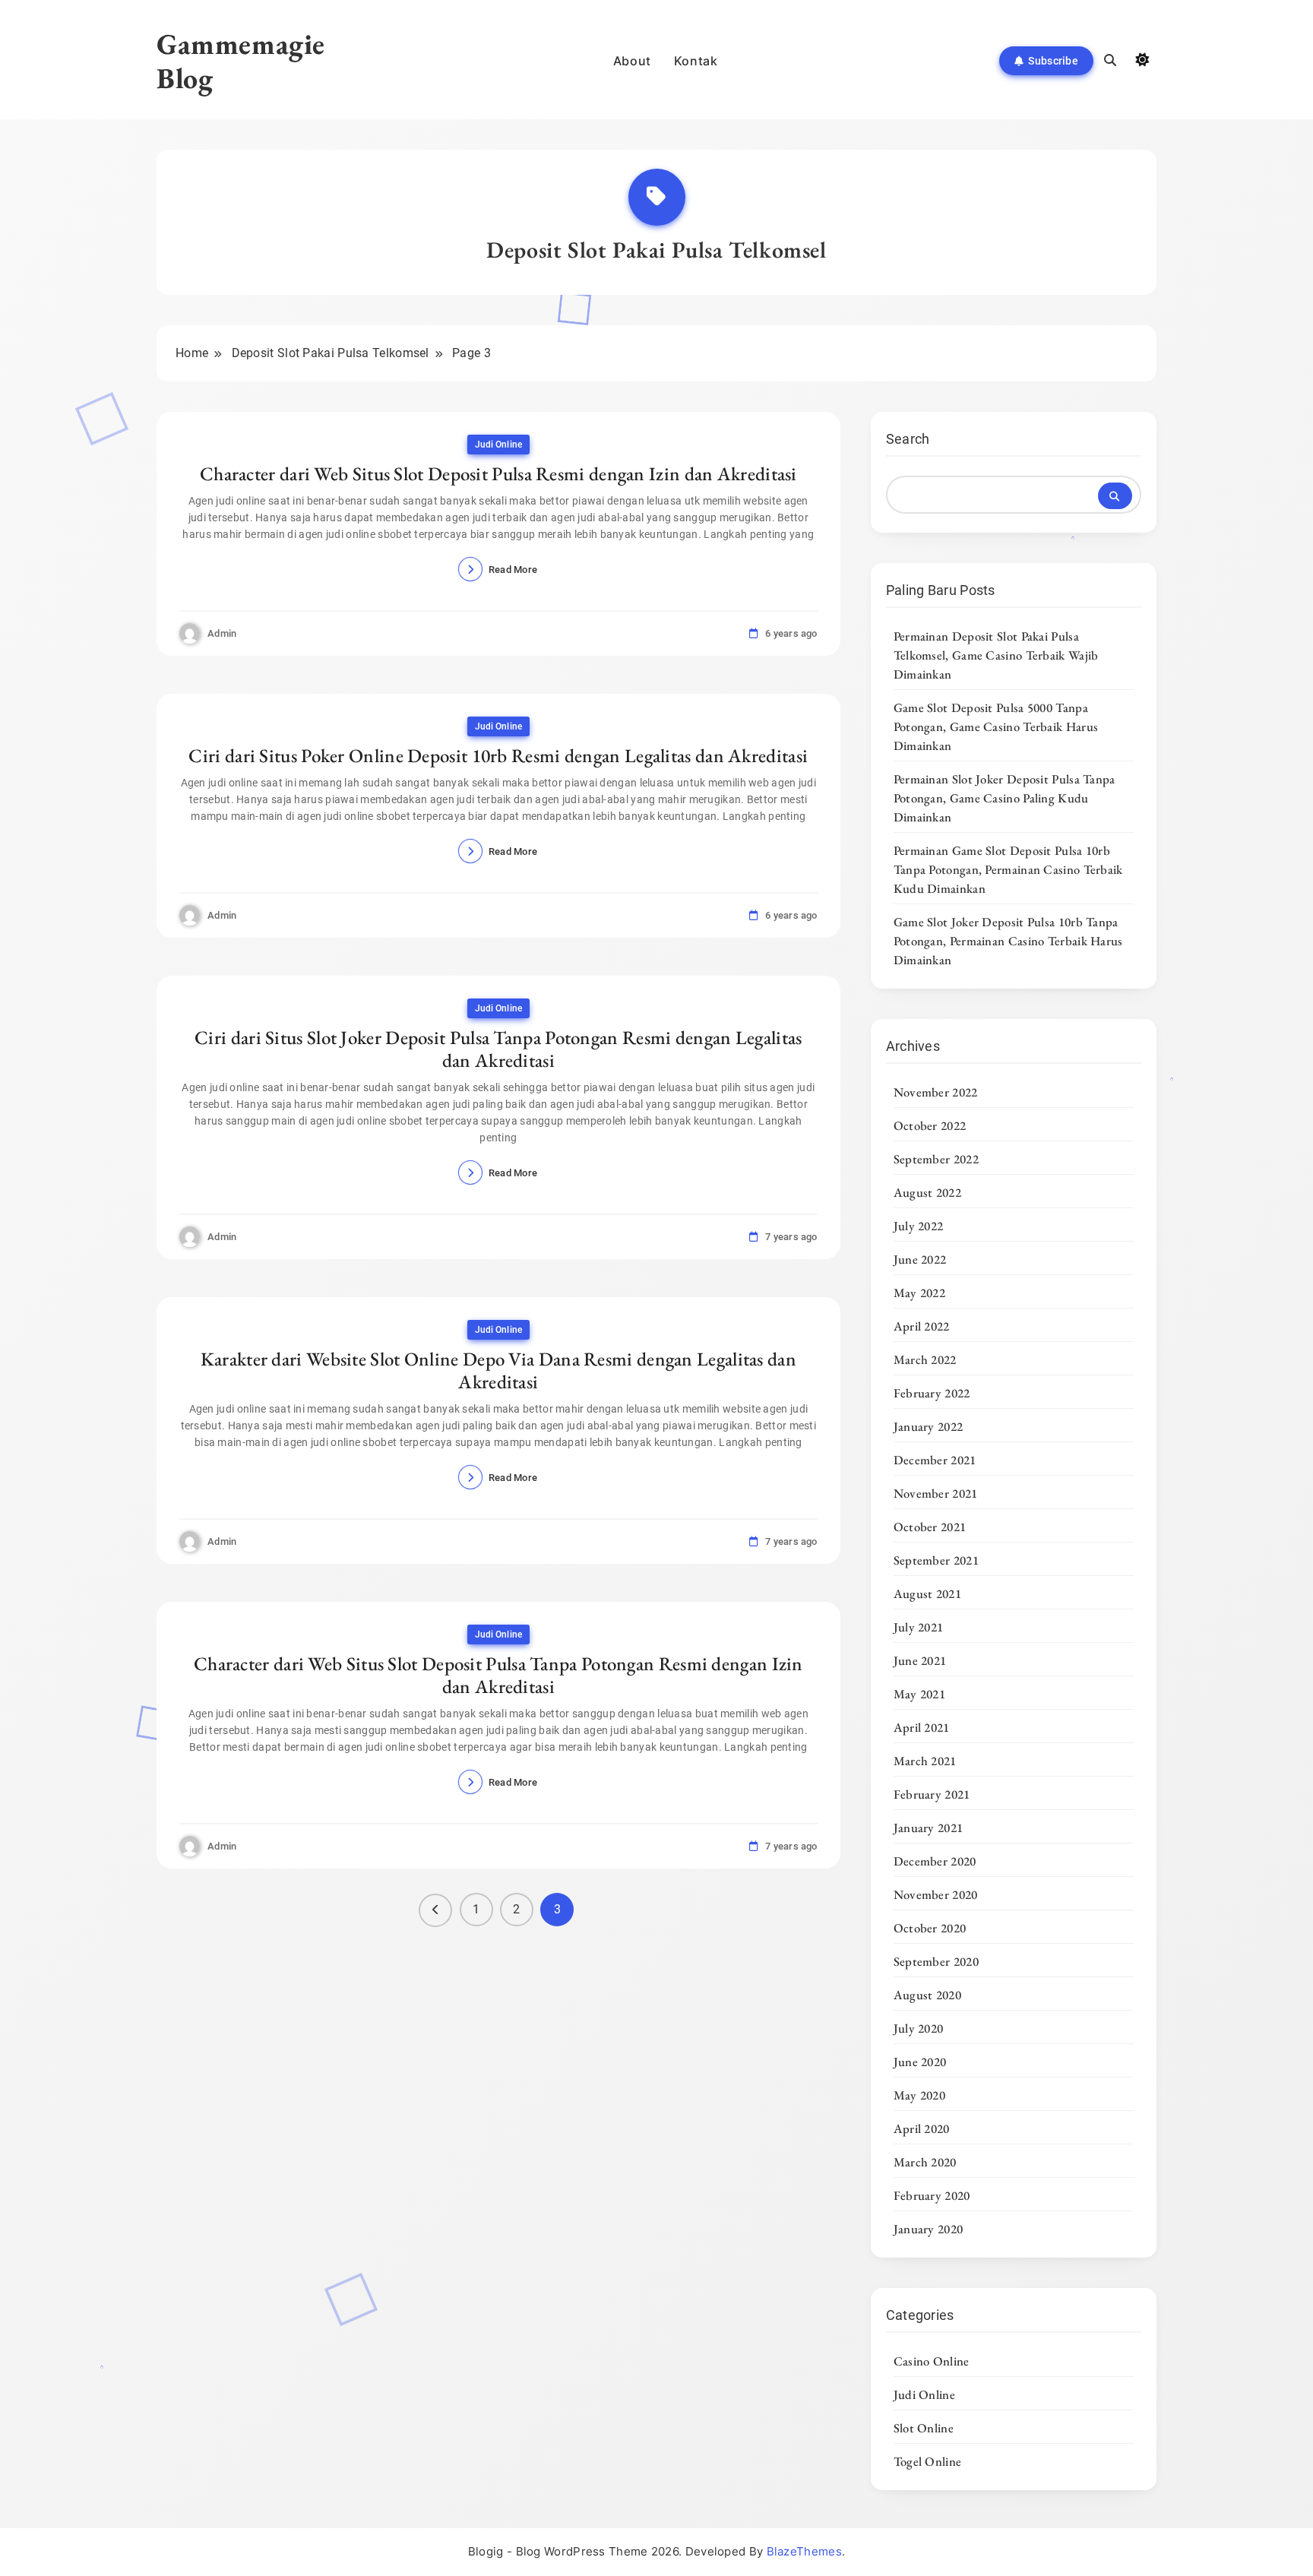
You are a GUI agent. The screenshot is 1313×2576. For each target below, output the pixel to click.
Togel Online (928, 2461)
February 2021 (932, 1794)
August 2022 (927, 1192)
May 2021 (919, 1694)
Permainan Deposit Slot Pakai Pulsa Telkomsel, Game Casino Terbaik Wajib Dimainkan (996, 655)
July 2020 (919, 2028)
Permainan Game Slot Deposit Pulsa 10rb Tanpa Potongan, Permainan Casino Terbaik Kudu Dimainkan (1008, 869)
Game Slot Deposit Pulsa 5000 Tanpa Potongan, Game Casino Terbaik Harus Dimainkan (996, 726)
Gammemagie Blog (241, 61)
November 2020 (936, 1894)
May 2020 (919, 2095)
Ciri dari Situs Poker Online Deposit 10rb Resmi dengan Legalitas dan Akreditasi (498, 755)
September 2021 (936, 1560)
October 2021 (930, 1527)
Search (908, 439)
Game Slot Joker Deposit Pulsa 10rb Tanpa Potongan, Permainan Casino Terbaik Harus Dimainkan (1008, 941)
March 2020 (925, 2162)
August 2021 (927, 1593)
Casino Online (932, 2361)
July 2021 (919, 1627)
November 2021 (936, 1493)
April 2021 (922, 1727)
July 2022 (919, 1226)
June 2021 (920, 1660)
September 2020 (936, 1961)
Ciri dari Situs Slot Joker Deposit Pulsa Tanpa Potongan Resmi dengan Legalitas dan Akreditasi (498, 1049)
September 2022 (936, 1159)
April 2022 (922, 1326)
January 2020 (929, 2229)
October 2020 (930, 1928)
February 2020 (932, 2195)
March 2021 (925, 1761)
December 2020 (935, 1861)
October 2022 (930, 1125)
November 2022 (936, 1092)
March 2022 (925, 1359)
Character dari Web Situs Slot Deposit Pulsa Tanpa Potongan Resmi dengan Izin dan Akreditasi (498, 1675)
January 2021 (929, 1828)
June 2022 (920, 1259)
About (632, 61)
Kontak (696, 61)
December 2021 (935, 1460)
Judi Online (498, 445)
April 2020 (922, 2128)
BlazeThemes (804, 2551)
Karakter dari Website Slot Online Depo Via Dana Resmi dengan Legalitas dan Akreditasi (498, 1370)
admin (222, 633)
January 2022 (929, 1426)
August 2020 (927, 1995)
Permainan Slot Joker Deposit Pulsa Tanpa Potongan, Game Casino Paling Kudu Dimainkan (1005, 798)
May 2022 (919, 1293)
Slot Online (924, 2428)
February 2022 (932, 1393)
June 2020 (920, 2062)
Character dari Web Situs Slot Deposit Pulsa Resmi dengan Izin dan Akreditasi (498, 473)
